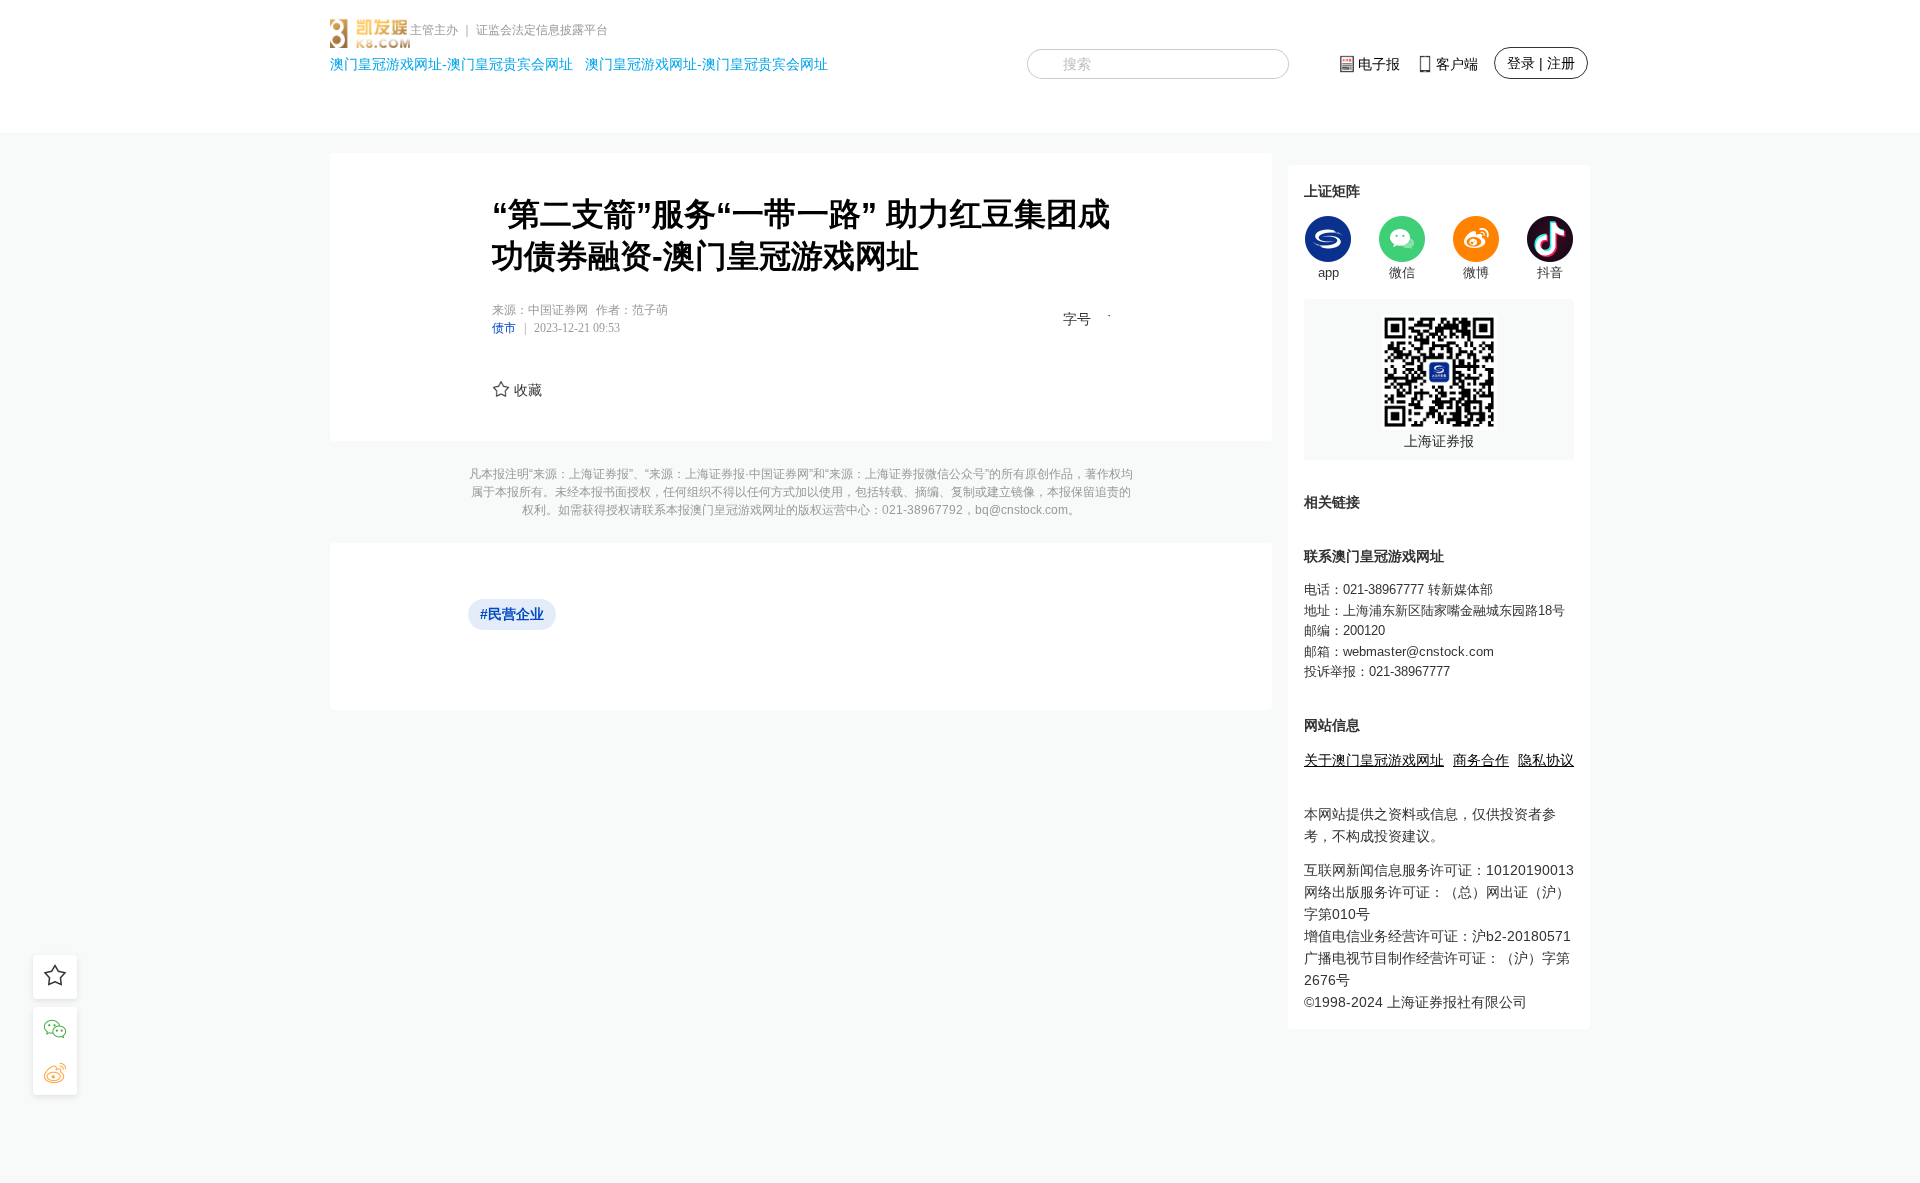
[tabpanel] (1439, 379)
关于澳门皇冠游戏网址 (1374, 760)
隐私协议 (1546, 760)
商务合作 (1481, 760)
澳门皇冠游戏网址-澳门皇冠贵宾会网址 (451, 64)
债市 (504, 328)
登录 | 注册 (1541, 63)
